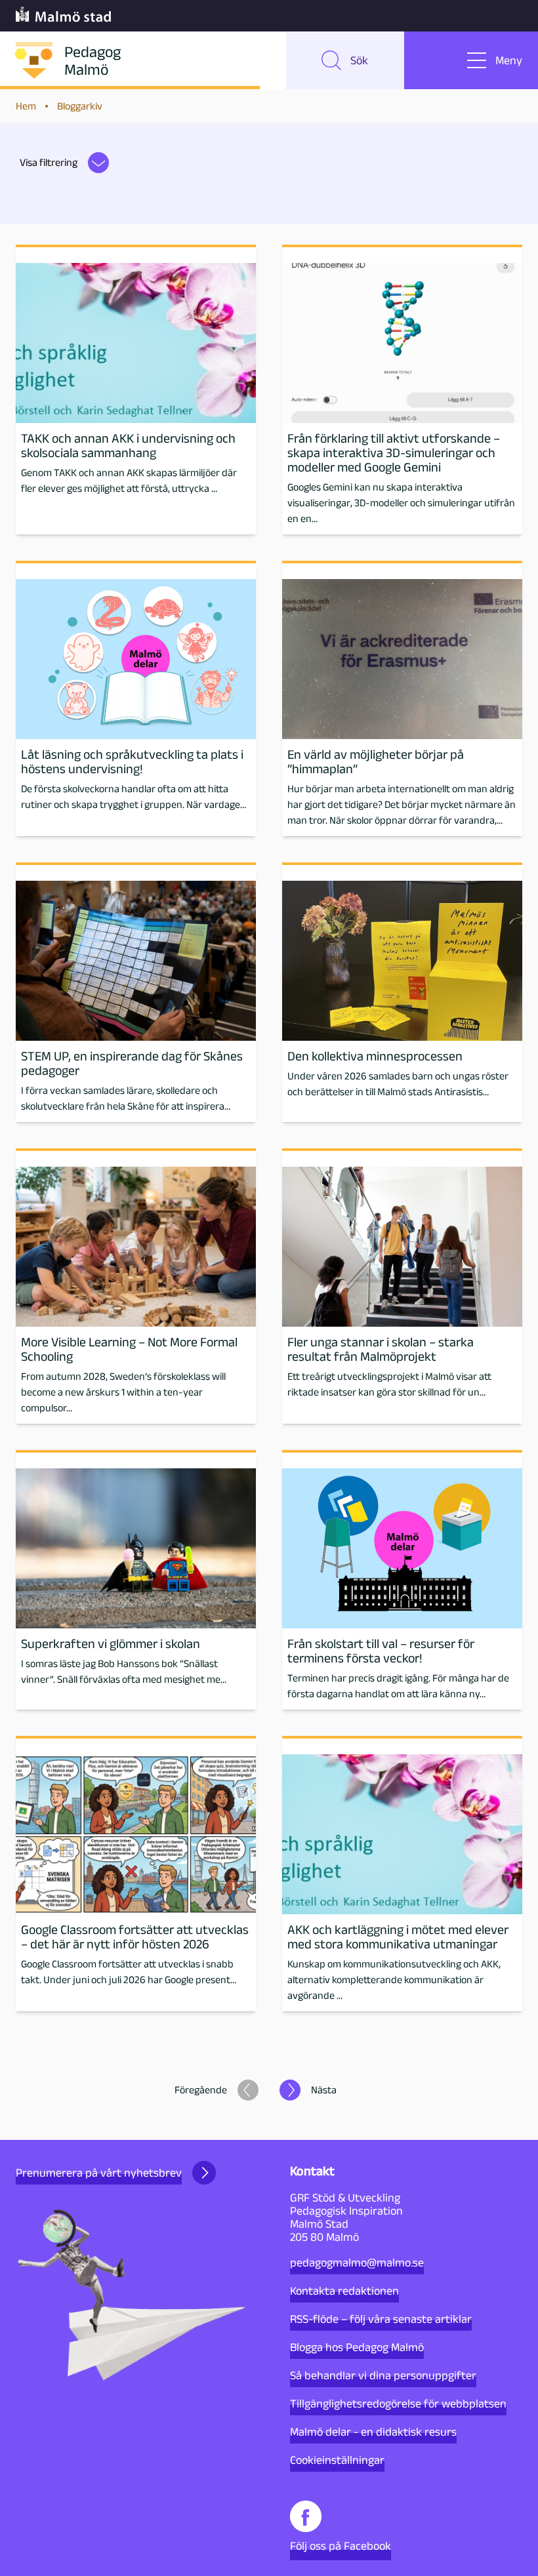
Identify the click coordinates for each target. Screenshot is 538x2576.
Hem (26, 106)
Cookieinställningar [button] (337, 2460)
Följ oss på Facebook (341, 2546)
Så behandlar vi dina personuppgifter (383, 2375)
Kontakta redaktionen (344, 2291)
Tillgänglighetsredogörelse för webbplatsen (398, 2404)
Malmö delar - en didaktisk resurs (373, 2432)
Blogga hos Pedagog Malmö (357, 2347)
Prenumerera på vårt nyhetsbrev (99, 2173)
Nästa (324, 2090)
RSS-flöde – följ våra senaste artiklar (381, 2319)
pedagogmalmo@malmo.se (357, 2263)
